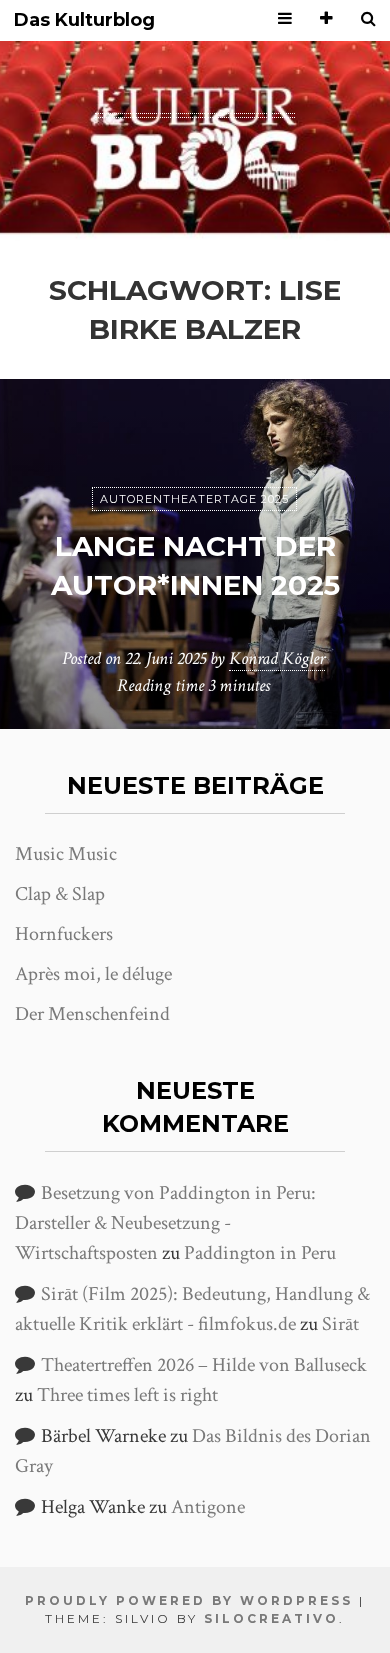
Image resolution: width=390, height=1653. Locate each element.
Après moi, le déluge (93, 974)
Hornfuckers (64, 934)
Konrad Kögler (277, 658)
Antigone (208, 1507)
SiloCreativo (271, 1618)
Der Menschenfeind (92, 1014)
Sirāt (340, 1324)
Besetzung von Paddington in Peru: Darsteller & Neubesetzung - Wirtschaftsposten (165, 1223)
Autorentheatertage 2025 (194, 499)
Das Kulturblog (84, 20)
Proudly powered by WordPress (189, 1600)
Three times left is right (127, 1395)
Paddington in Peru (260, 1253)
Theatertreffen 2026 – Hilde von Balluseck (204, 1365)
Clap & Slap (60, 894)
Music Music (66, 854)
